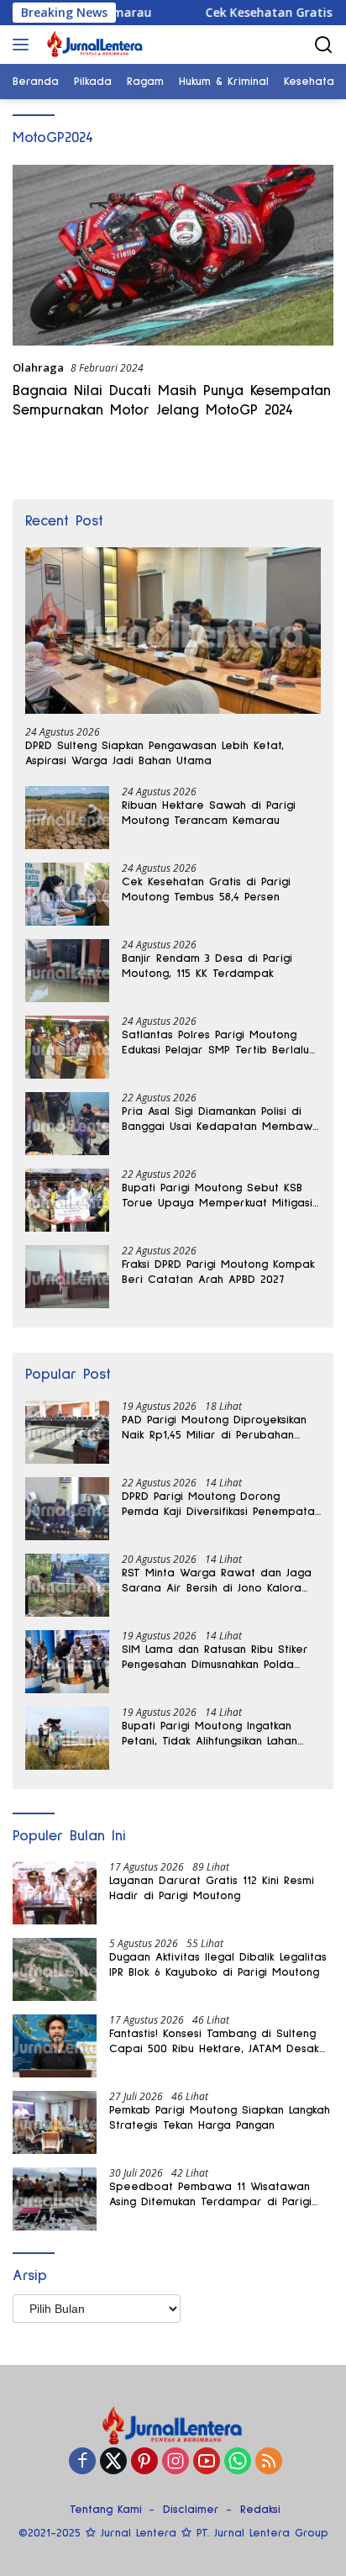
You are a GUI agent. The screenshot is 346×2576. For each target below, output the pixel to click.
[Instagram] (176, 2462)
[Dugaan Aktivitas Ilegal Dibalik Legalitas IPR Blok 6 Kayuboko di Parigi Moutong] (55, 1969)
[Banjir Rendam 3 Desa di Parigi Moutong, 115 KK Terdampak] (67, 971)
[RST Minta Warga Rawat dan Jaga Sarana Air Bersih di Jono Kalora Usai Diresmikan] (67, 1585)
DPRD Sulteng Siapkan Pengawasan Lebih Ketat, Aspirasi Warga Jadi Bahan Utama (155, 753)
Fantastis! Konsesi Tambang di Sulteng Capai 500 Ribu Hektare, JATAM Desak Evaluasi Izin (214, 2042)
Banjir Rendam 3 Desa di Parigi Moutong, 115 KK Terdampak (207, 966)
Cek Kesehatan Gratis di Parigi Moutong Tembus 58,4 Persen (206, 889)
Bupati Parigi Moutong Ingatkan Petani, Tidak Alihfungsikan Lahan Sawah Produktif (210, 1734)
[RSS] (269, 2462)
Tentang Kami (106, 2510)
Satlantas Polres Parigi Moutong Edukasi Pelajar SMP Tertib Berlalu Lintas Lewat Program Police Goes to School (215, 1043)
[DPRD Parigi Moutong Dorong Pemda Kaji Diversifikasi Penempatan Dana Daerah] (67, 1509)
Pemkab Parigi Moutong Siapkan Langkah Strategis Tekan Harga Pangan (220, 2118)
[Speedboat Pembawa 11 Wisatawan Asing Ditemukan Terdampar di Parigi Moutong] (55, 2199)
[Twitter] (113, 2462)
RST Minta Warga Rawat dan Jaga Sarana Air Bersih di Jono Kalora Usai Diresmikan (217, 1581)
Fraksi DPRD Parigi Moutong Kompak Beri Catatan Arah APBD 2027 (218, 1272)
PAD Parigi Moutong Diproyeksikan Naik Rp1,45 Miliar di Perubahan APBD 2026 (214, 1428)
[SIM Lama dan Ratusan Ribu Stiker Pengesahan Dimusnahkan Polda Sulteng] (67, 1662)
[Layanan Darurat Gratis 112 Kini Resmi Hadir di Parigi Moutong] (55, 1893)
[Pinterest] (144, 2462)
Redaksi (260, 2510)
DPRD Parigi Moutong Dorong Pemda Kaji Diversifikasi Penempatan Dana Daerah (221, 1505)
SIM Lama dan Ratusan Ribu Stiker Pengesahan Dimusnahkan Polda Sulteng (215, 1658)
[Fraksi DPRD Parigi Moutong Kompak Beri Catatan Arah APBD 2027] (67, 1277)
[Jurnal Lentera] (93, 45)
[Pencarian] (324, 45)
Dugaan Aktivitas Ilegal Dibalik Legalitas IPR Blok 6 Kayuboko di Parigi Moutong (218, 1965)
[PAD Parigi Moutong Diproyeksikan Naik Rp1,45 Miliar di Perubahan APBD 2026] (67, 1432)
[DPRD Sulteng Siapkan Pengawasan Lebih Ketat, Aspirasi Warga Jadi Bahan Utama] (173, 631)
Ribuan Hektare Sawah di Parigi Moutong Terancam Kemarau (209, 813)
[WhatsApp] (238, 2462)
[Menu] (24, 45)
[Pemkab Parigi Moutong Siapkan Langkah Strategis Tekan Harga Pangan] (55, 2122)
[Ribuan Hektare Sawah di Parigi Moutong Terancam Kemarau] (67, 818)
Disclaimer (191, 2510)
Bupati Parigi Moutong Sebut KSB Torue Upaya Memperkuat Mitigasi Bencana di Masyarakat (217, 1196)
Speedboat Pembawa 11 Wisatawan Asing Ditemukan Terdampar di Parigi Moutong (210, 2195)
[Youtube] (207, 2462)
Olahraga (38, 367)
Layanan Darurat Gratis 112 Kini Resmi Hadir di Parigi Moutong (212, 1888)
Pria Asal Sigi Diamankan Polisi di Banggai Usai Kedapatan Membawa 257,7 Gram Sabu (221, 1120)
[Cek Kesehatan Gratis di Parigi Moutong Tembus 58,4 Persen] (67, 894)
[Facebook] (82, 2462)
